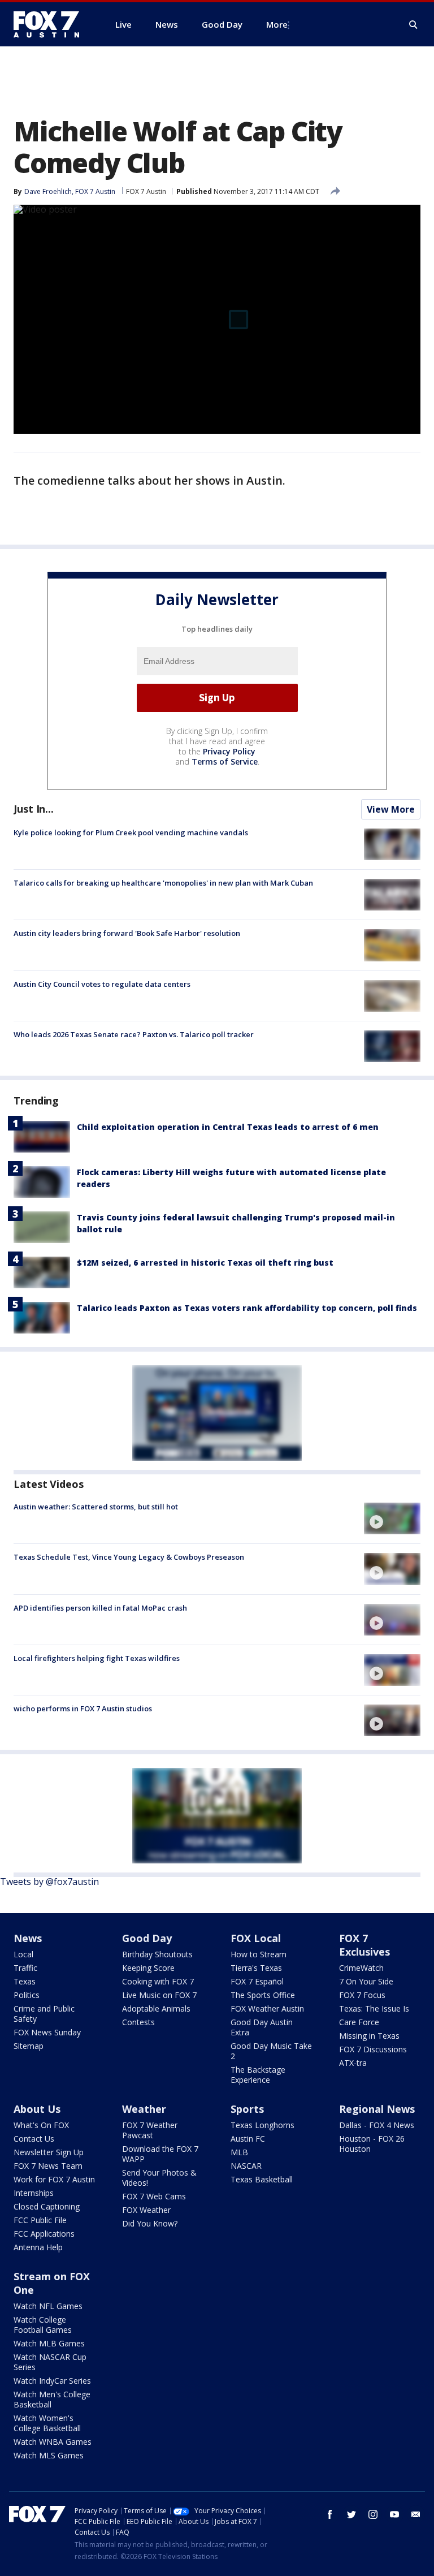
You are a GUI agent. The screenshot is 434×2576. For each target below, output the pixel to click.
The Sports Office (263, 1995)
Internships (34, 2193)
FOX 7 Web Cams (154, 2196)
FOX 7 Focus (362, 1995)
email (416, 2514)
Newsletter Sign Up (49, 2152)
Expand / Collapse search (414, 25)
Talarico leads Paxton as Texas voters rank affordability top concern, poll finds (247, 1308)
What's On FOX (41, 2125)
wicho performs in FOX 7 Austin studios (83, 1708)
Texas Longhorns (262, 2125)
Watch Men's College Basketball (52, 2399)
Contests (138, 2022)
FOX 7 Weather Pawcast (150, 2130)
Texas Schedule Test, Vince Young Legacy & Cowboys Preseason (129, 1557)
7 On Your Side (366, 1981)
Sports (247, 2109)
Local (23, 1954)
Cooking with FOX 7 (158, 1981)
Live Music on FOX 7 (159, 1995)
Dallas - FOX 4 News (377, 2125)
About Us (37, 2109)
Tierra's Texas (256, 1968)
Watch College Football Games (43, 2325)
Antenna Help (38, 2247)
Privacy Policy (229, 751)
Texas (25, 1981)
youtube (394, 2514)
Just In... (34, 809)
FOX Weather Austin (267, 2008)
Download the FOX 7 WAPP (160, 2154)
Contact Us (34, 2139)
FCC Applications (44, 2234)
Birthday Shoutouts (157, 1954)
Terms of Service (225, 761)
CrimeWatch (361, 1968)
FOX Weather (146, 2210)
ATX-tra (353, 2063)
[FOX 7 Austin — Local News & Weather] (51, 24)
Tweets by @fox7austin (49, 1882)
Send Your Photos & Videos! (159, 2178)
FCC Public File (40, 2220)
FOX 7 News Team (48, 2166)
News (28, 1938)
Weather (144, 2109)
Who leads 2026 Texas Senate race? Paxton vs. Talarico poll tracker (134, 1034)
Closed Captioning (47, 2206)
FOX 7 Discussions (373, 2049)
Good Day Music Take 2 (271, 2051)
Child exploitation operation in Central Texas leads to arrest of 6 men (228, 1127)
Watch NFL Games (48, 2306)
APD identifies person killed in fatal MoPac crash (100, 1608)
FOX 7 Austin (146, 191)
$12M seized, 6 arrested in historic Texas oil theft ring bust (205, 1263)
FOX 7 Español (257, 1981)
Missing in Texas (369, 2036)
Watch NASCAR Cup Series (50, 2362)
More (277, 24)
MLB (239, 2152)
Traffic (25, 1968)
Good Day (147, 1938)
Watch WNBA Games (53, 2442)
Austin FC (248, 2139)
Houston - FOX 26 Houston (372, 2144)
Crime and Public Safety (44, 2014)
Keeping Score (148, 1968)
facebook (330, 2514)
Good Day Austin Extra (262, 2027)
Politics (27, 1995)
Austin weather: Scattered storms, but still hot (96, 1507)
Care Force (359, 2022)
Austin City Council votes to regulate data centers (102, 984)
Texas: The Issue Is (374, 2008)
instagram (373, 2514)
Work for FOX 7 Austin (54, 2179)
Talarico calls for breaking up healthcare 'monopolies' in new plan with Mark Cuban (163, 883)
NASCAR (246, 2166)
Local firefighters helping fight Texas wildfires (97, 1658)
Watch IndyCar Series (52, 2381)
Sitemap (29, 2046)
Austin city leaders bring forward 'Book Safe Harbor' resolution (127, 933)
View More (391, 809)
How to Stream (259, 1954)
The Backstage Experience (258, 2075)
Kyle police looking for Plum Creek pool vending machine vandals (131, 832)
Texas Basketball (262, 2179)
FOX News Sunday (47, 2032)
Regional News (377, 2109)
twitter (351, 2514)
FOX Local (256, 1938)
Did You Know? (150, 2223)
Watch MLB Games (49, 2343)
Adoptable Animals (156, 2008)
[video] (392, 1518)
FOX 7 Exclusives (364, 1945)
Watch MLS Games (49, 2455)
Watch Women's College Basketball (47, 2423)
